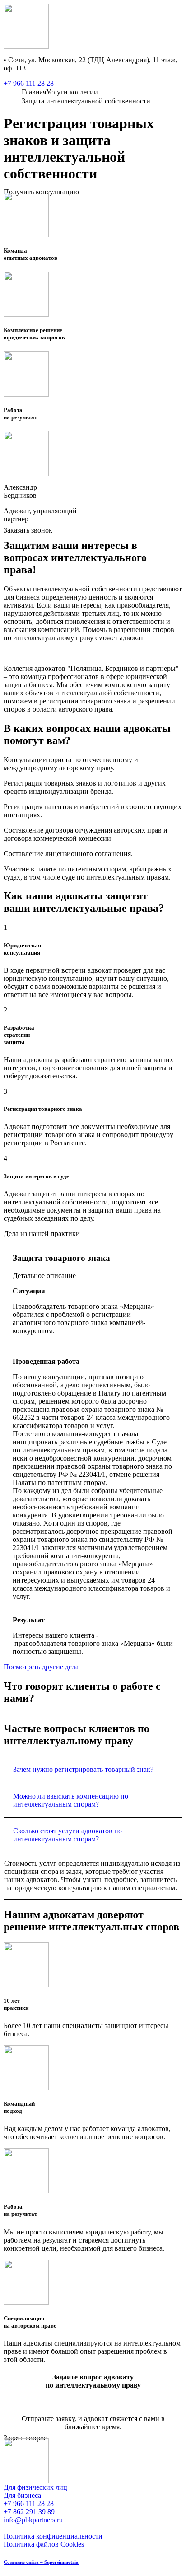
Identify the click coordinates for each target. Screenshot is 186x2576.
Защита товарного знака (61, 1258)
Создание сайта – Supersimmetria (41, 2562)
